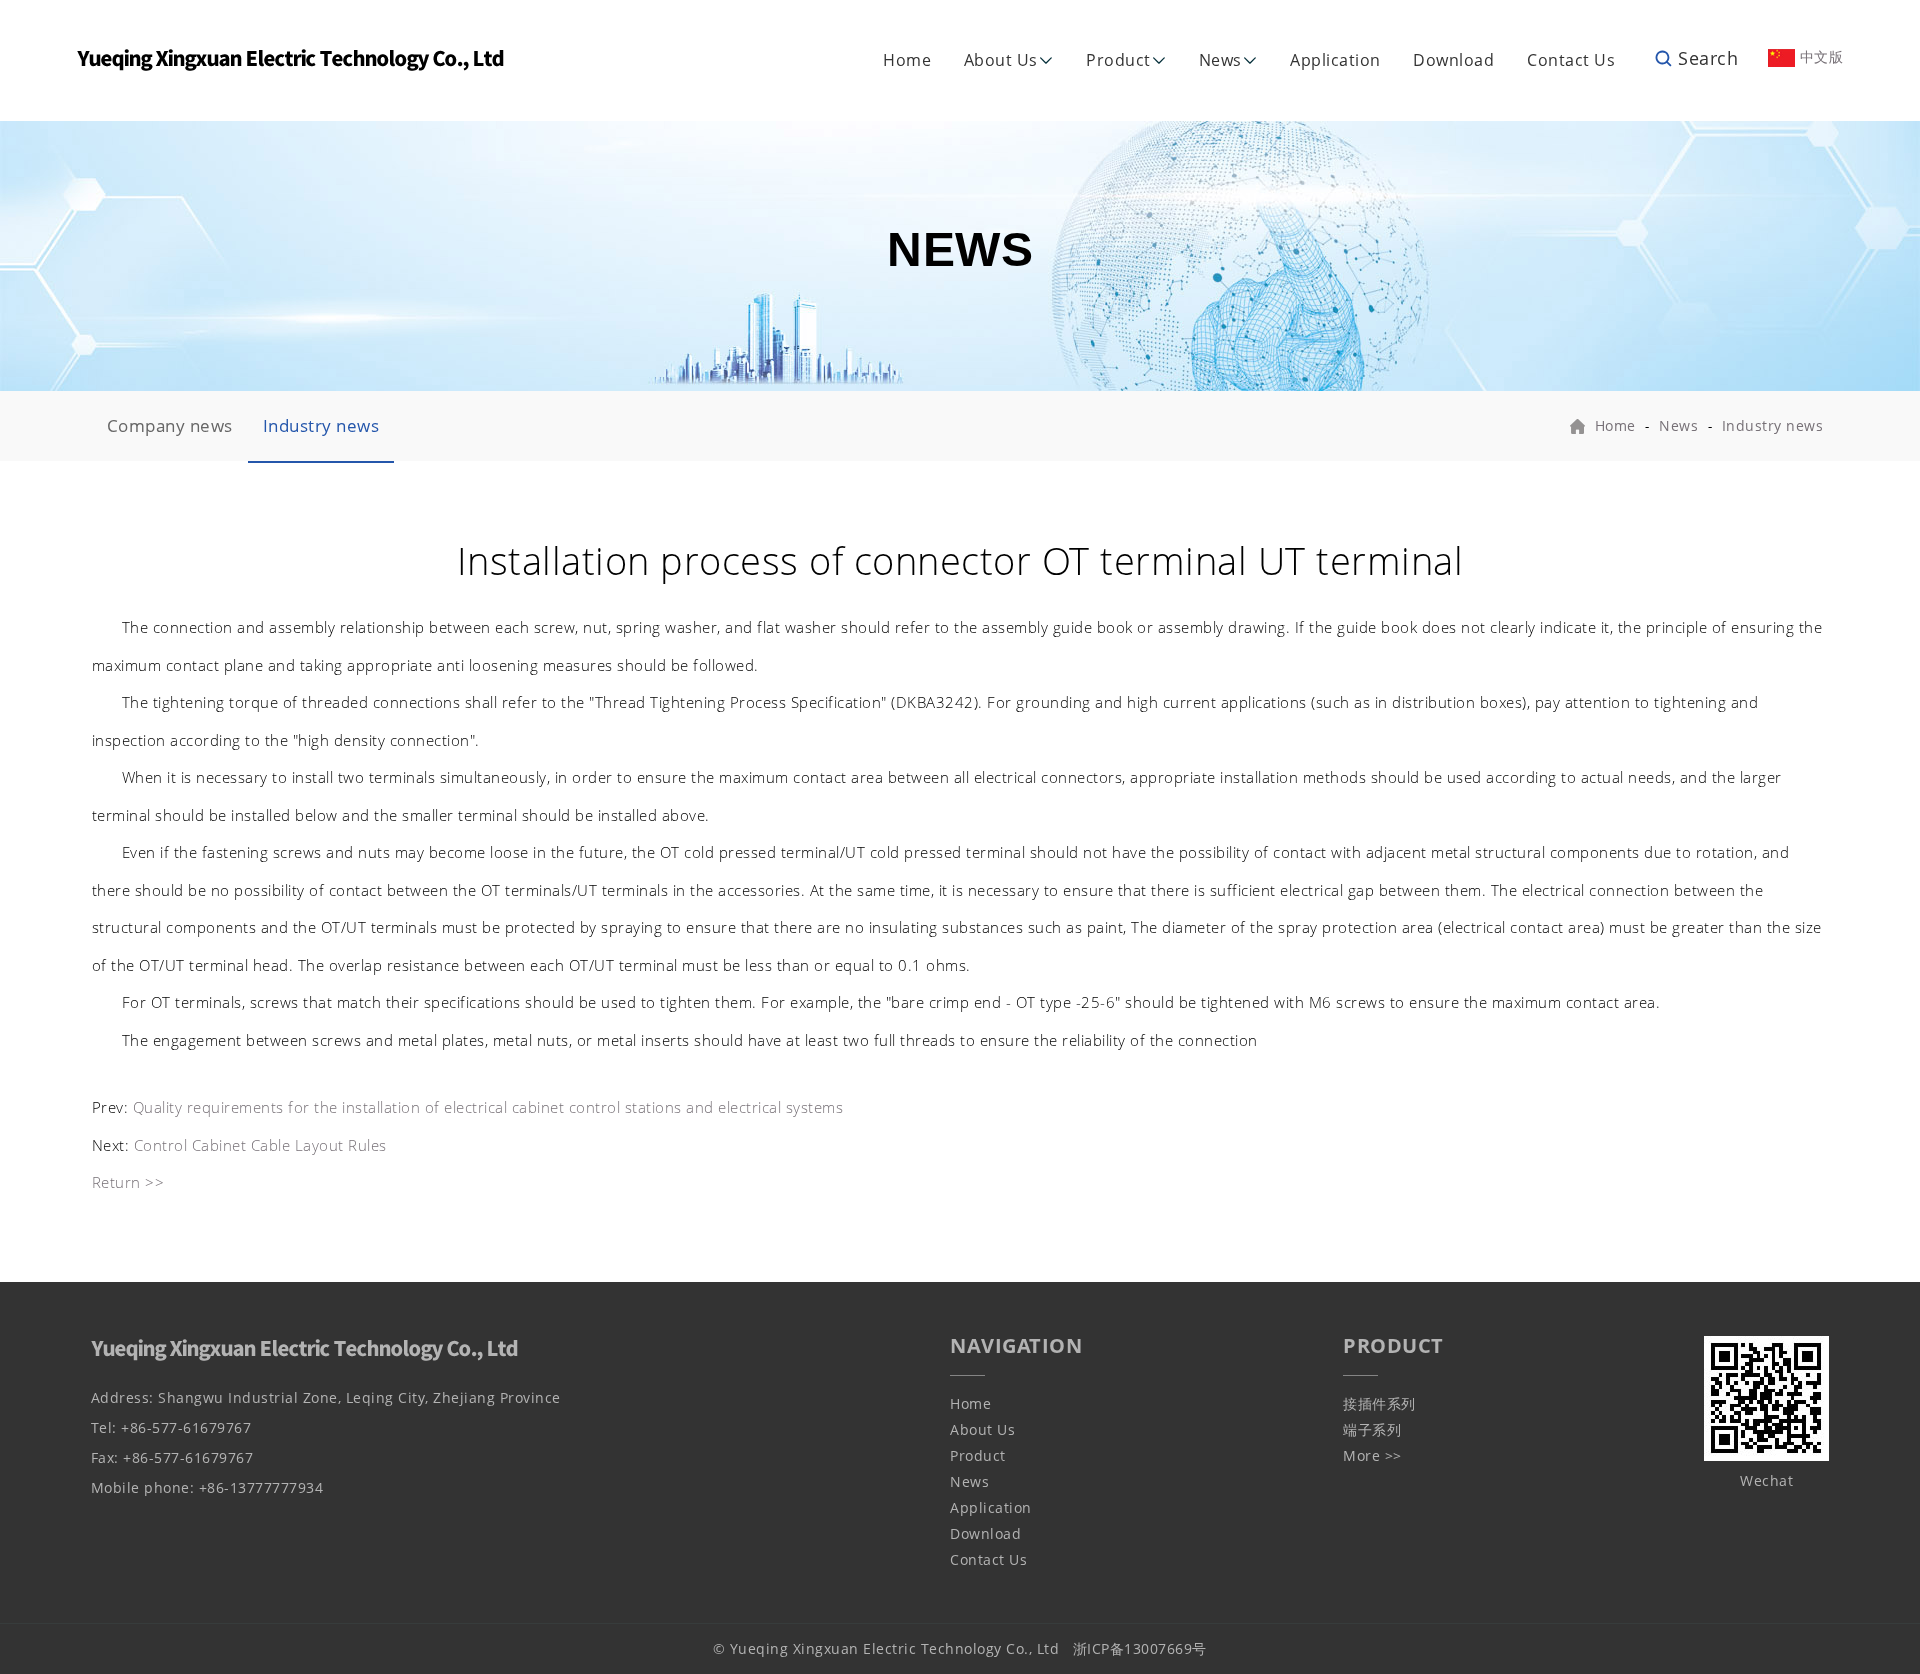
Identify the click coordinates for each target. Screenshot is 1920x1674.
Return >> (128, 1182)
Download (1453, 60)
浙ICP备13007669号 (1140, 1648)
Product (1118, 60)
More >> (1372, 1455)
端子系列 (1372, 1429)
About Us (1001, 60)
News (1220, 60)
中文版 (1819, 56)
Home (907, 60)
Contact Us (1571, 60)
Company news (170, 425)
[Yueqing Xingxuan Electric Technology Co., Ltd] (290, 58)
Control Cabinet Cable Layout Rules (260, 1145)
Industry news (321, 425)
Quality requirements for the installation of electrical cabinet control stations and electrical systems (488, 1107)
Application (1335, 60)
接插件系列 (1379, 1403)
